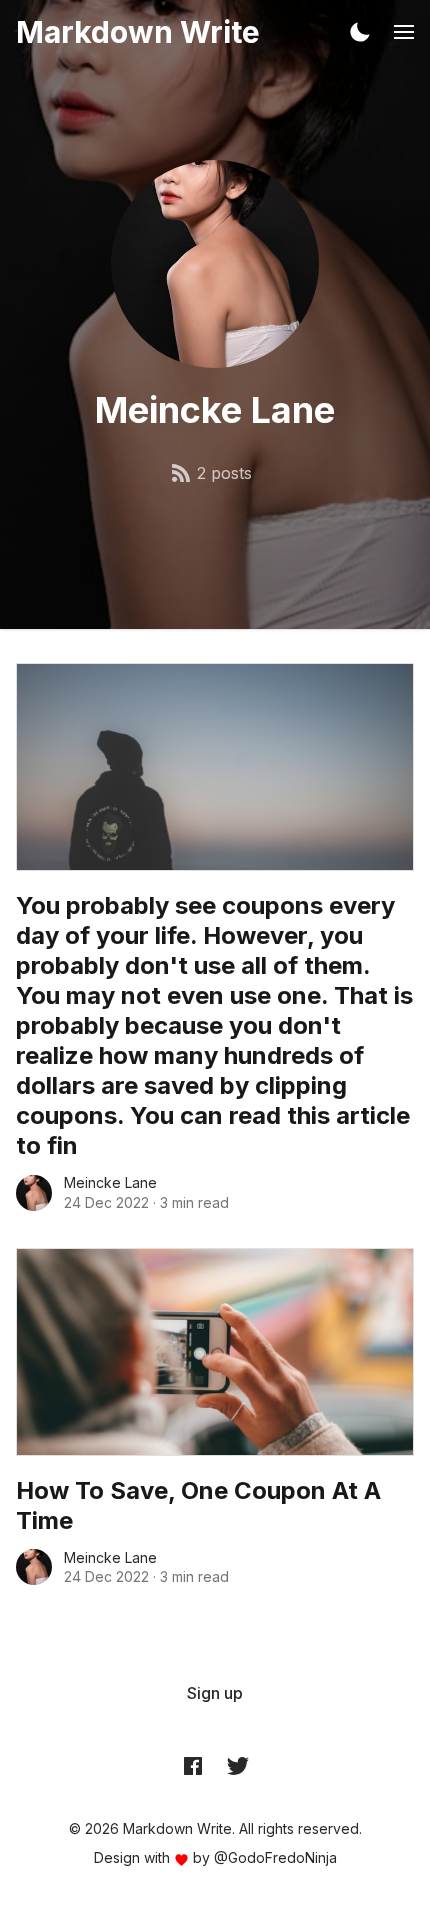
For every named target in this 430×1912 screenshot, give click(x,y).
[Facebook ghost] (193, 1766)
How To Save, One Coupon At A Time (198, 1505)
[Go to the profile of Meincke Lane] (34, 1193)
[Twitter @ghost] (238, 1766)
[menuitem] (215, 1693)
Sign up (215, 1693)
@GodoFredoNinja (275, 1857)
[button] (360, 32)
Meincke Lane (110, 1182)
